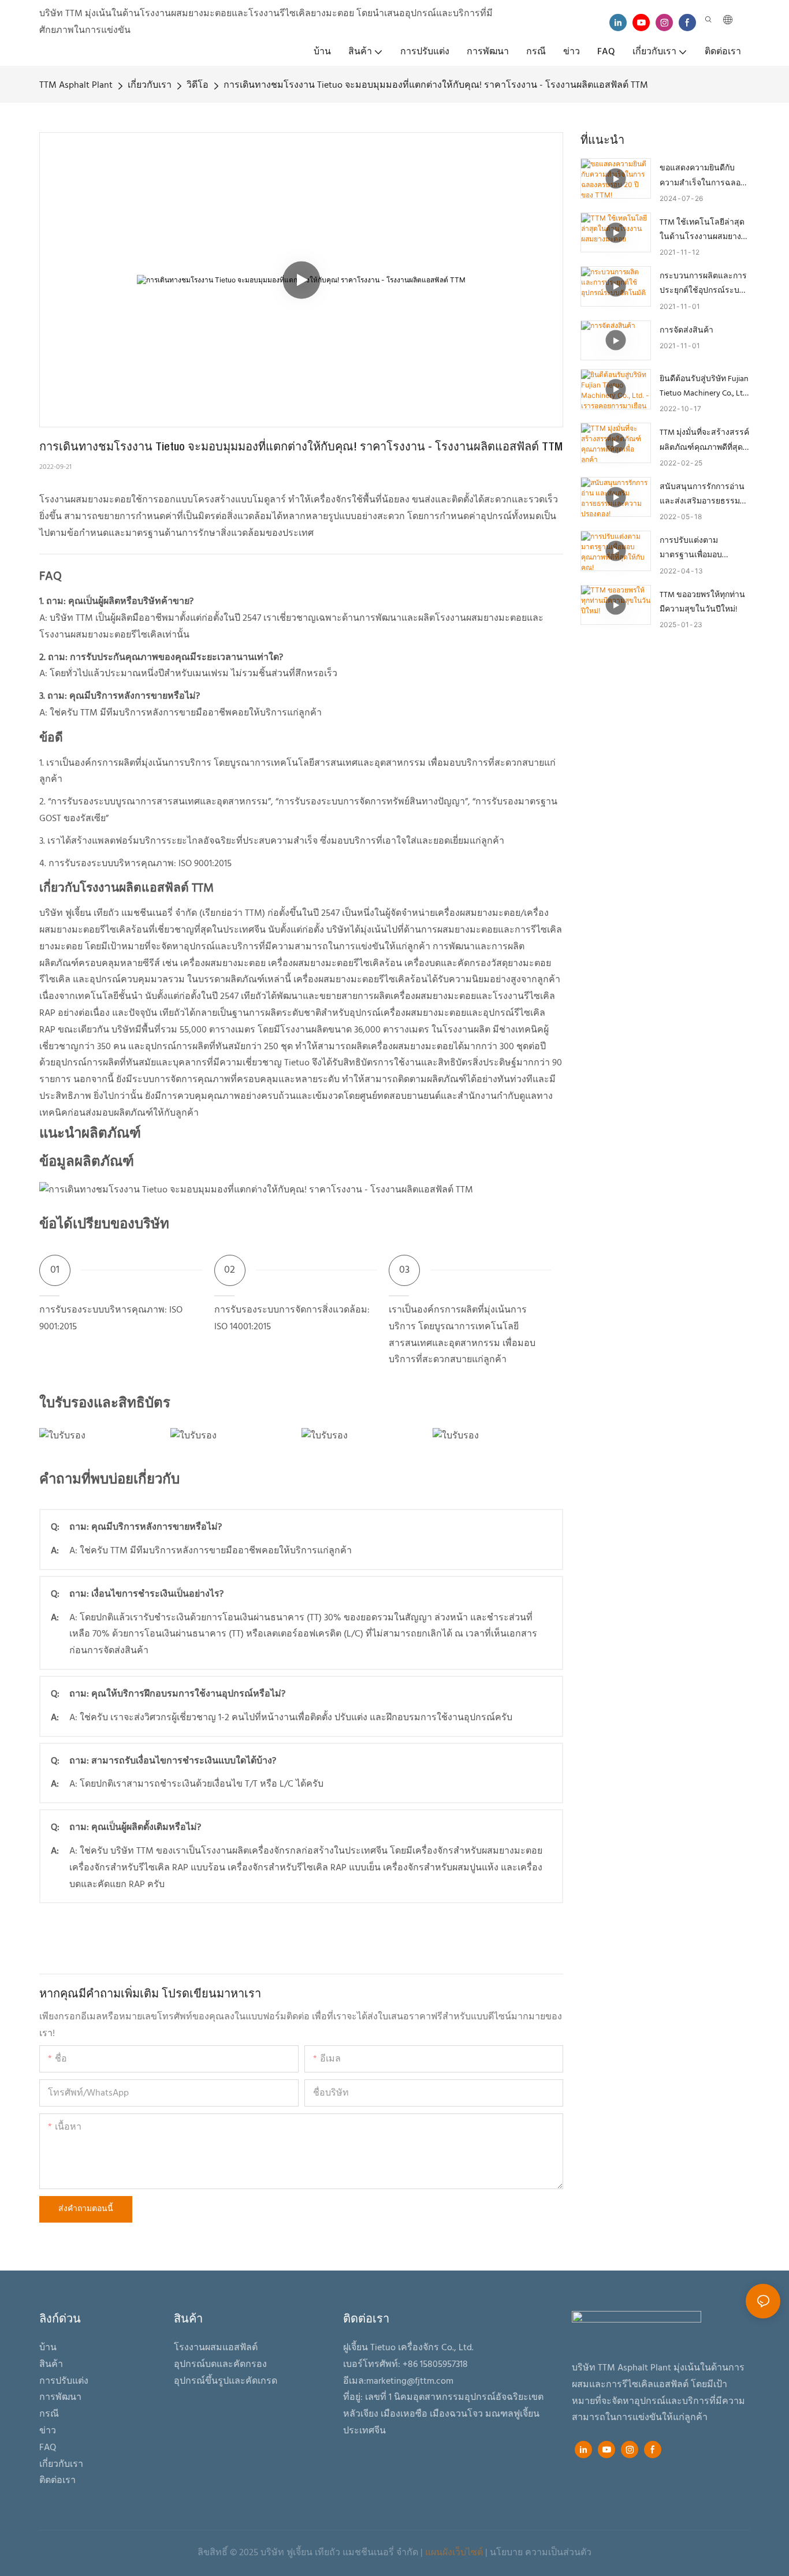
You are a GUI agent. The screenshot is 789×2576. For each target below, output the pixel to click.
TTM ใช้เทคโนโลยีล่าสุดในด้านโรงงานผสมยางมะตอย (702, 230)
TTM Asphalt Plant (76, 85)
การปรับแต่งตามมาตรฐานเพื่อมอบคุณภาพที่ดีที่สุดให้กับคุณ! (704, 548)
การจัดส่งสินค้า (686, 331)
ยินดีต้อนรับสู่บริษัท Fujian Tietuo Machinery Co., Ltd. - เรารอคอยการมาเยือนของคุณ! (704, 387)
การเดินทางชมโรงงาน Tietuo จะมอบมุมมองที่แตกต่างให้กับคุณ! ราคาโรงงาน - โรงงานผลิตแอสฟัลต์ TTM (436, 85)
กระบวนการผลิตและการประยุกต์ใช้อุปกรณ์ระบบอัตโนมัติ (703, 284)
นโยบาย (506, 2553)
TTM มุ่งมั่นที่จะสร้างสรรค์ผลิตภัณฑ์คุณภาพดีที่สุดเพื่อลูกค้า (704, 440)
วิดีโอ (198, 85)
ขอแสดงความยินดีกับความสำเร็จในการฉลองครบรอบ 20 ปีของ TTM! (702, 176)
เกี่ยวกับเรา (150, 85)
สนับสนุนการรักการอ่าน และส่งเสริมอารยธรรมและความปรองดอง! (702, 495)
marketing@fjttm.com (410, 2381)
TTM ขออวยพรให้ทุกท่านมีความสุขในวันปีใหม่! (702, 602)
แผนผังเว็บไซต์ (454, 2553)
